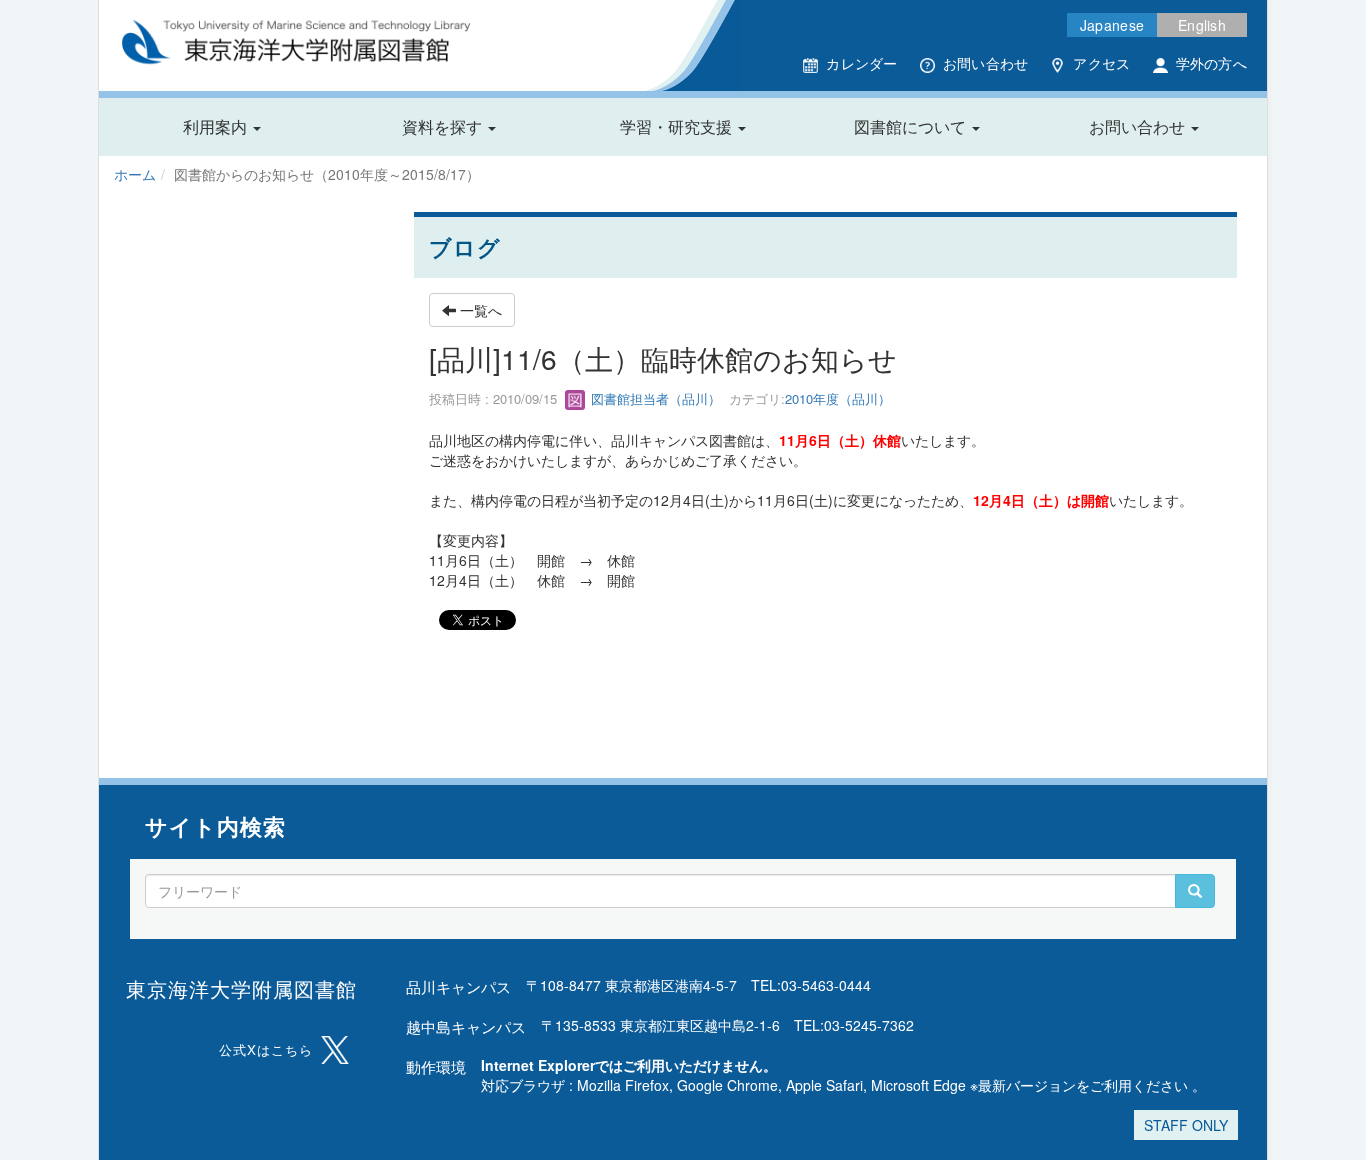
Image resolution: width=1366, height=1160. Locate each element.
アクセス (1101, 63)
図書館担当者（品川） (654, 398)
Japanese (1112, 25)
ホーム (135, 174)
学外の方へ (1211, 63)
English (1202, 25)
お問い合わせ (986, 63)
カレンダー (861, 63)
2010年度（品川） (838, 398)
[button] (222, 127)
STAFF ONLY (1186, 1125)
